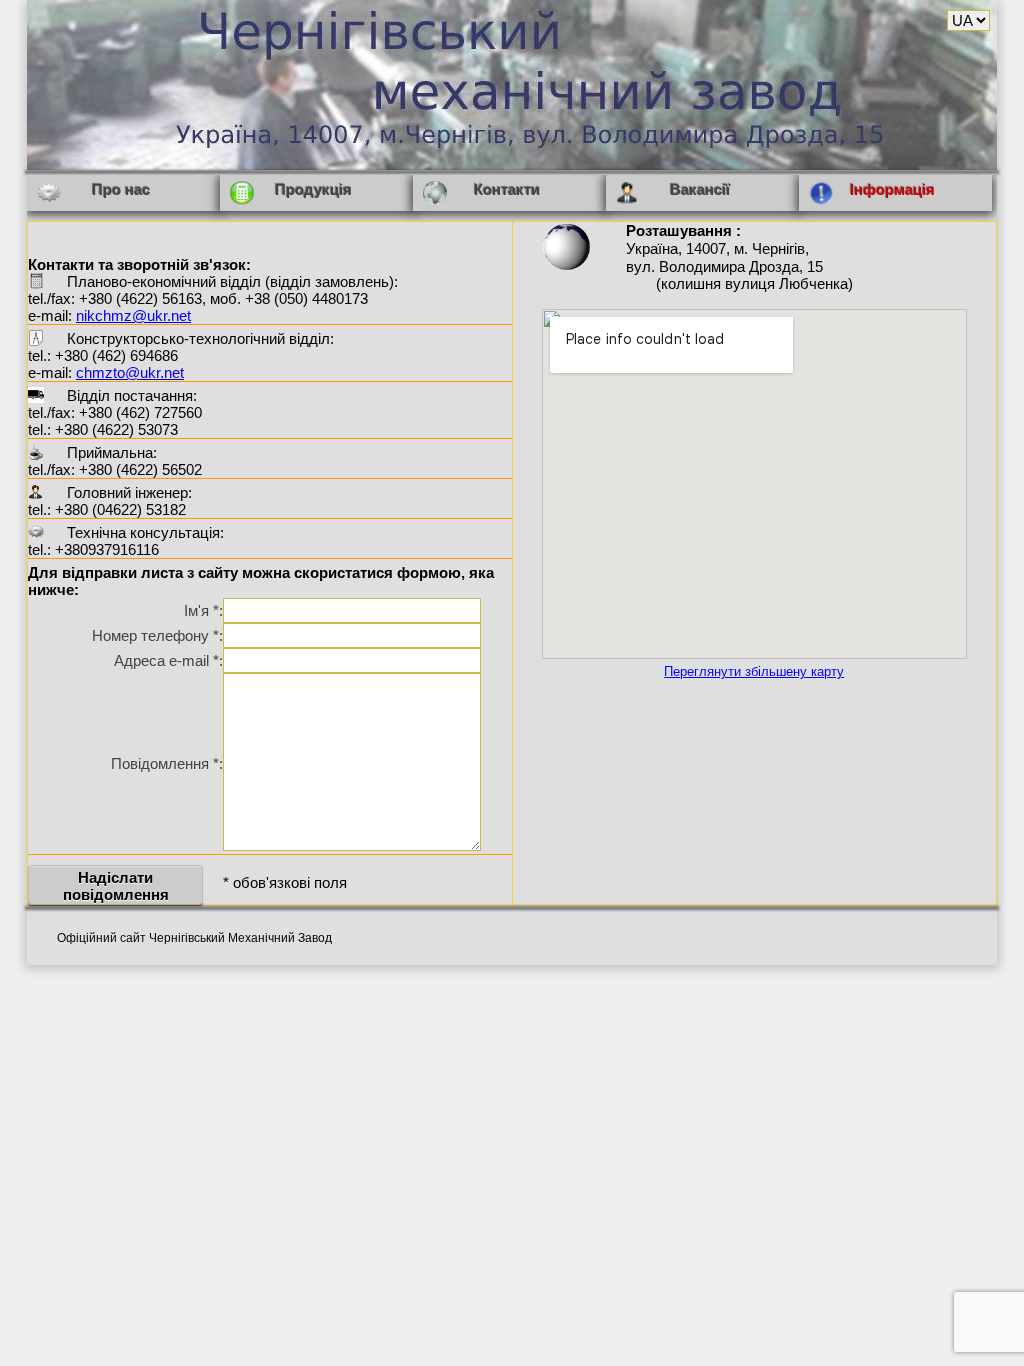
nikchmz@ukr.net (133, 315)
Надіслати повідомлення (116, 886)
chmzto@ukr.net (130, 372)
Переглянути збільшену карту (754, 672)
